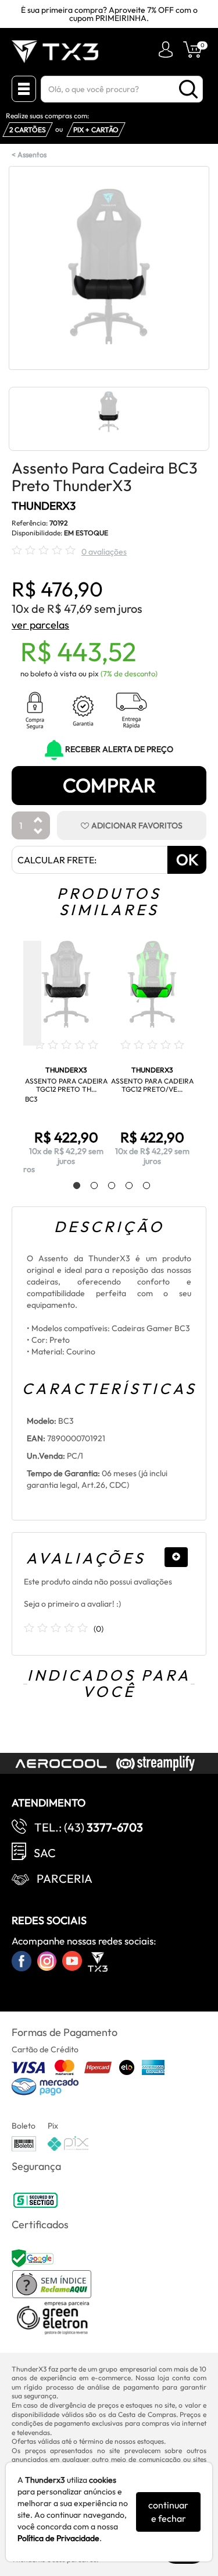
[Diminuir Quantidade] (38, 832)
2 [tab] (88, 1186)
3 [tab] (106, 1186)
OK (187, 860)
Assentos (32, 154)
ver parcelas (40, 625)
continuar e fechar (168, 2512)
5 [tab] (141, 1186)
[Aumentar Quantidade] (38, 821)
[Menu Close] (24, 89)
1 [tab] (71, 1186)
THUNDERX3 (44, 506)
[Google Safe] (34, 2257)
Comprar (109, 785)
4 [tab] (123, 1186)
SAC (45, 1853)
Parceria (65, 1878)
